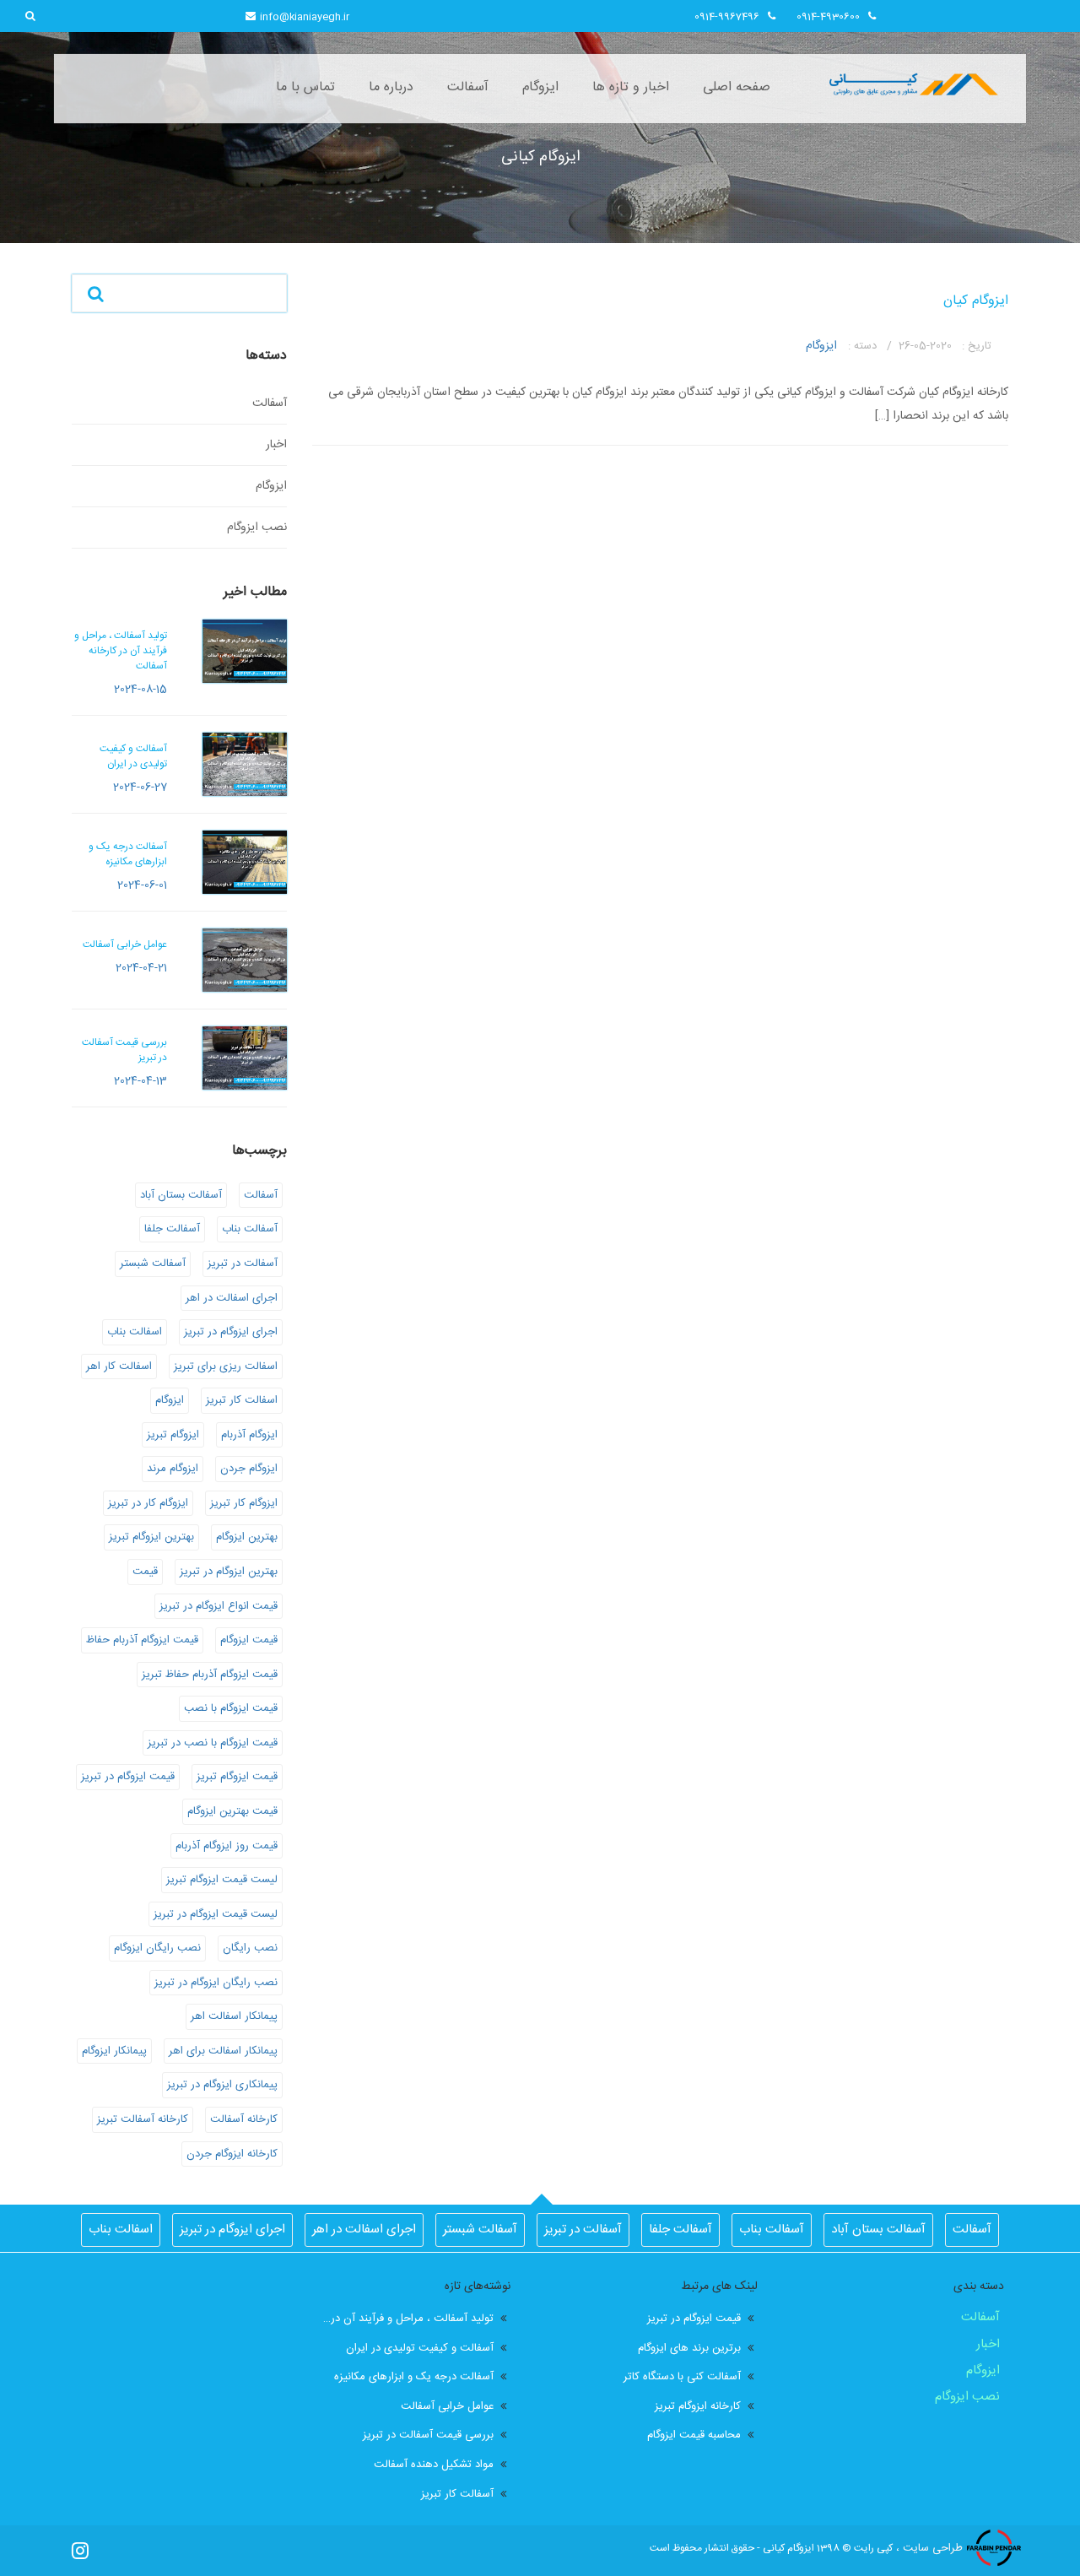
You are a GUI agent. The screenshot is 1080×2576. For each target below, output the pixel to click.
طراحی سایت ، (929, 2548)
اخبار (276, 445)
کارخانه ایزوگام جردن (232, 2154)
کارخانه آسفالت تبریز (143, 2119)
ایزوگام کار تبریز (244, 1503)
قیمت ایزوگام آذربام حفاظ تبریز (210, 1675)
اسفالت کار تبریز (242, 1400)
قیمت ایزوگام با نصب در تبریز (213, 1743)
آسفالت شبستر (153, 1264)
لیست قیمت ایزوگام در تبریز (216, 1914)
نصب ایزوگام (257, 528)
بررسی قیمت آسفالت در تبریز (428, 2435)
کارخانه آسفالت (244, 2119)
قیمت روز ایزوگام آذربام (227, 1846)
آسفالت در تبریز (243, 1264)
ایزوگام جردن (249, 1469)
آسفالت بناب (250, 1229)
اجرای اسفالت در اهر (232, 1298)
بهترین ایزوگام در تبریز (229, 1572)
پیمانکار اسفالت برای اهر (223, 2051)
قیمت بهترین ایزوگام (232, 1811)
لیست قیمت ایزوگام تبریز (222, 1880)
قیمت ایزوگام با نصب (231, 1708)
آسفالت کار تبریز (457, 2495)
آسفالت (468, 87)
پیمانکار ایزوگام (114, 2051)
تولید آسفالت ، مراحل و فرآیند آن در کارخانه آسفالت (409, 2319)
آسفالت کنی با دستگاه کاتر (682, 2377)
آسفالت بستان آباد (181, 1195)
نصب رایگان (250, 1948)
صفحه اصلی (737, 87)
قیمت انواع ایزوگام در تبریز (219, 1606)
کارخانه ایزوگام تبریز (698, 2407)
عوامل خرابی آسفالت (447, 2407)
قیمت (145, 1572)
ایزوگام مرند (173, 1469)
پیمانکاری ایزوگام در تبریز (222, 2085)
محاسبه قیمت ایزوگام (694, 2435)
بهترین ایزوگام (247, 1537)
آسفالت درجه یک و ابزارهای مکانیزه (414, 2377)
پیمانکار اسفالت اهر (234, 2016)
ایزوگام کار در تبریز (148, 1503)
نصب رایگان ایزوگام (157, 1948)
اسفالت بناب (135, 1332)
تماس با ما (305, 87)
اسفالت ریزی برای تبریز (226, 1366)
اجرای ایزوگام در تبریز (231, 1332)
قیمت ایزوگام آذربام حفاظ (142, 1640)
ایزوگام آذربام (249, 1435)
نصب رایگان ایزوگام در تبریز (216, 1983)
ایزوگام (540, 87)
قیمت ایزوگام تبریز (237, 1777)
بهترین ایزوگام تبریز (151, 1537)
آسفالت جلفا (172, 1229)
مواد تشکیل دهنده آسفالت (434, 2465)
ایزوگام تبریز (173, 1435)
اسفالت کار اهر (119, 1366)
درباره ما (391, 87)
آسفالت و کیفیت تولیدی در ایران (420, 2349)
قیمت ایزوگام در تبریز (128, 1777)
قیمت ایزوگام (249, 1640)
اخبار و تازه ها (631, 87)
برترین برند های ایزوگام (689, 2349)
